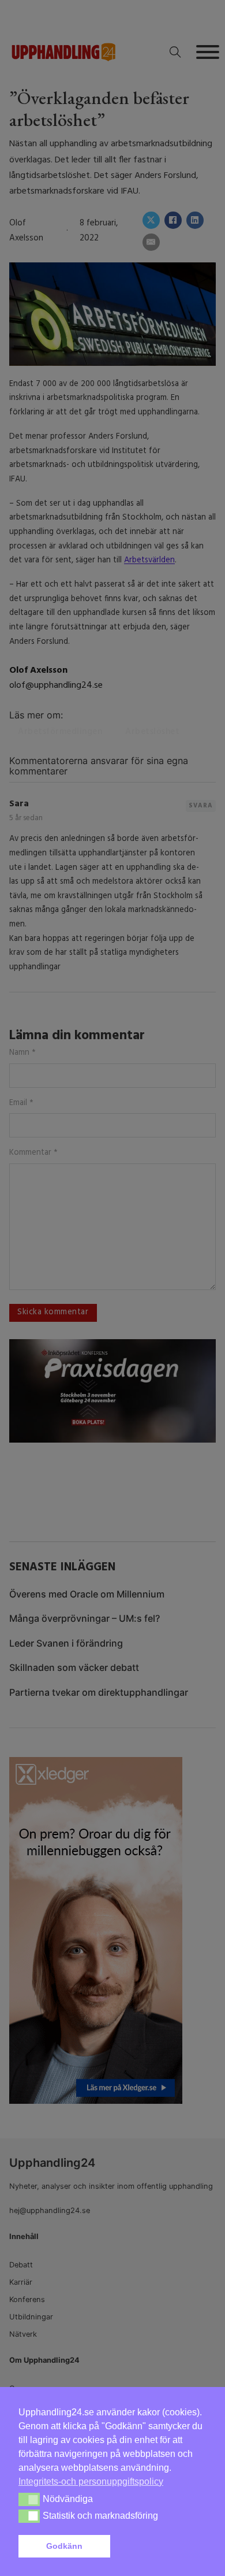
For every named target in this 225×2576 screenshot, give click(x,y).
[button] (161, 2547)
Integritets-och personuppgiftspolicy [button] (91, 2482)
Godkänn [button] (64, 2546)
